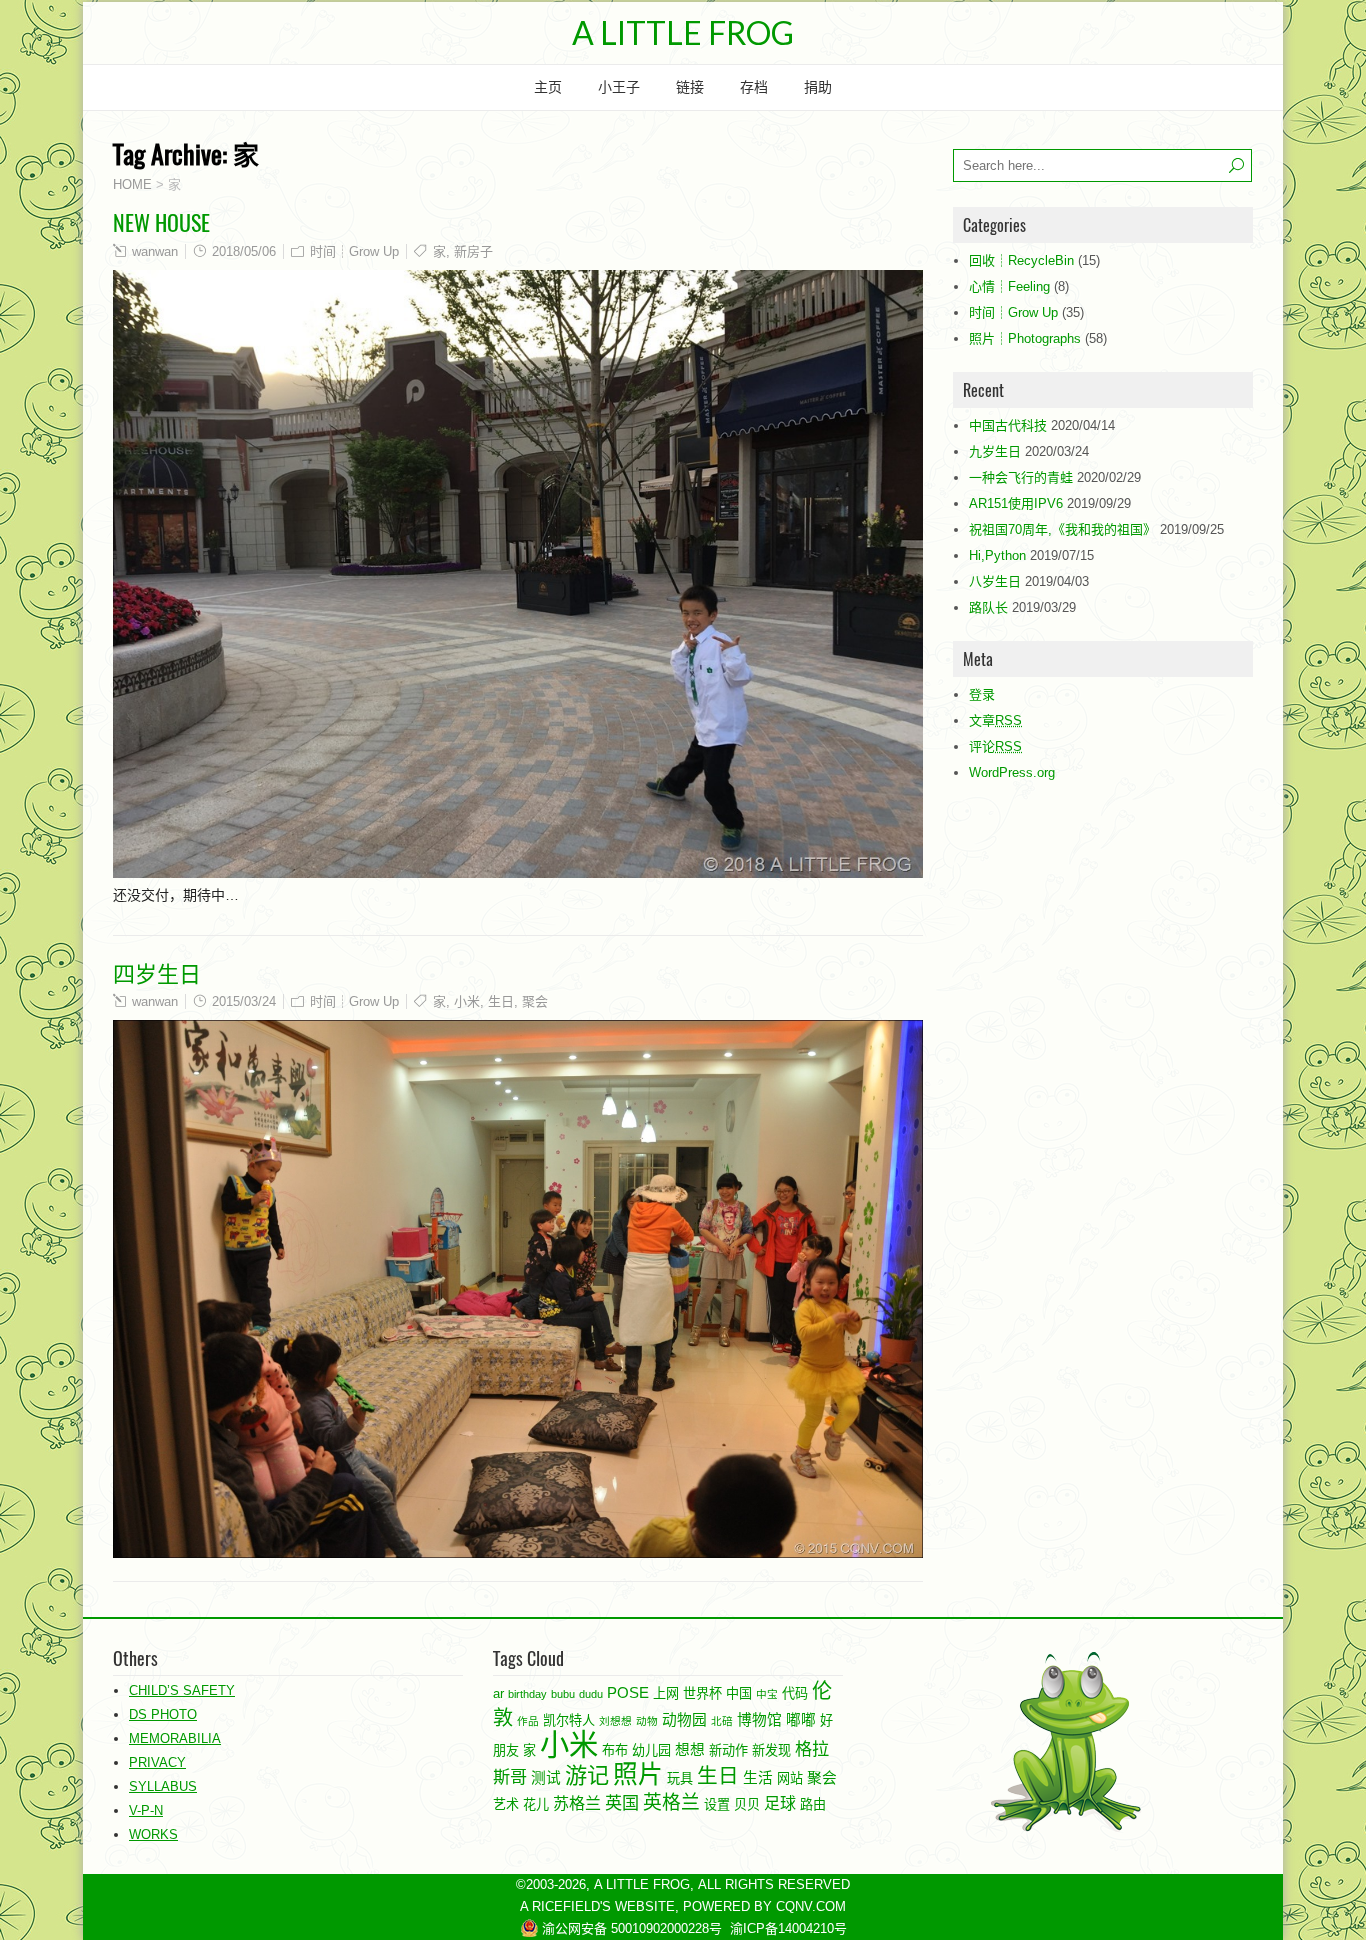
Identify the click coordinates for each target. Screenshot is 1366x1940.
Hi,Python (997, 555)
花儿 (536, 1804)
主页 (548, 87)
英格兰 (671, 1802)
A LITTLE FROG (683, 32)
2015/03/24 (244, 1001)
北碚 (722, 1721)
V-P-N (146, 1810)
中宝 (767, 1694)
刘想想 (615, 1721)
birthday (527, 1694)
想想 (690, 1750)
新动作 (728, 1750)
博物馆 (759, 1720)
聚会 (535, 1001)
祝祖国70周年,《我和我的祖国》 (1062, 529)
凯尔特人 (569, 1720)
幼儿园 (651, 1750)
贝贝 (747, 1804)
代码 (795, 1693)
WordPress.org (1012, 772)
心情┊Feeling (1009, 286)
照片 (638, 1774)
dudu (591, 1694)
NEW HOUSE (161, 222)
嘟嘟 (801, 1720)
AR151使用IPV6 (1016, 503)
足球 (780, 1803)
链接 (690, 87)
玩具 (680, 1778)
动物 (647, 1721)
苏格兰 (577, 1803)
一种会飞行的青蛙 (1021, 477)
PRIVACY (157, 1762)
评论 (995, 746)
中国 (739, 1693)
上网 (666, 1693)
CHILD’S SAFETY (182, 1690)
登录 (982, 694)
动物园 (684, 1720)
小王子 (619, 87)
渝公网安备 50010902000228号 (630, 1928)
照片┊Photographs (1025, 338)
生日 (501, 1001)
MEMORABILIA (175, 1738)
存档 (754, 87)
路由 (813, 1804)
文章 (995, 720)
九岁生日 (995, 451)
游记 (587, 1775)
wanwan (155, 251)
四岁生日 (157, 972)
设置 (717, 1804)
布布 (615, 1750)
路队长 (988, 607)
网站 (790, 1778)
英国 (622, 1803)
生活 (758, 1778)
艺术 (506, 1804)
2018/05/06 (244, 251)
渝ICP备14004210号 (788, 1928)
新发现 (771, 1750)
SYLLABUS (163, 1786)
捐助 (818, 87)
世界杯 (702, 1693)
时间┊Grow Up (354, 251)
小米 (467, 1001)
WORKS (153, 1834)
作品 (528, 1721)
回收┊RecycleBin (1021, 260)
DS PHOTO (163, 1714)
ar (498, 1693)
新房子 (473, 251)
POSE (628, 1693)
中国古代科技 (1008, 425)
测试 (546, 1778)
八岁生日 (995, 581)
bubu (563, 1694)
